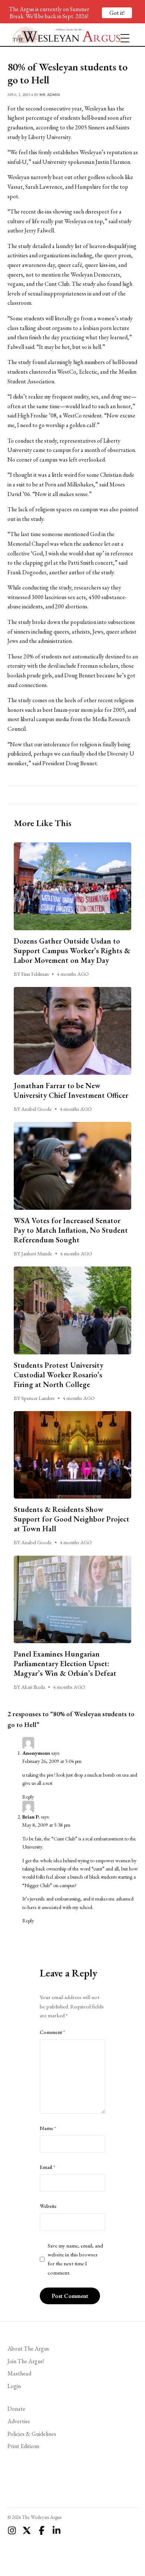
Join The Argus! (26, 2361)
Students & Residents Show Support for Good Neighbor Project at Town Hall (72, 1519)
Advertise (19, 2421)
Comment (52, 2032)
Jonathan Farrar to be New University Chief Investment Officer (71, 1090)
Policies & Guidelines (32, 2434)
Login (14, 2386)
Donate (16, 2409)
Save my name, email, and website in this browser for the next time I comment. (75, 2259)
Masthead (19, 2373)
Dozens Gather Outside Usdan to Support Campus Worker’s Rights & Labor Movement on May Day (72, 951)
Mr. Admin (50, 95)
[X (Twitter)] (27, 2530)
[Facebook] (42, 2530)
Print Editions (23, 2446)
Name (48, 2128)
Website (48, 2206)
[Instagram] (12, 2530)
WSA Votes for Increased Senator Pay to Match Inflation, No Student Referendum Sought (71, 1230)
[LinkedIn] (57, 2530)
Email (47, 2167)
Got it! (117, 13)
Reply (28, 1797)
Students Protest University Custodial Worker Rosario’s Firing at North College (59, 1375)
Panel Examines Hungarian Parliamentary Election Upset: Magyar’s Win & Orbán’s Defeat (65, 1664)
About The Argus (28, 2349)
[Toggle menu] (122, 35)
